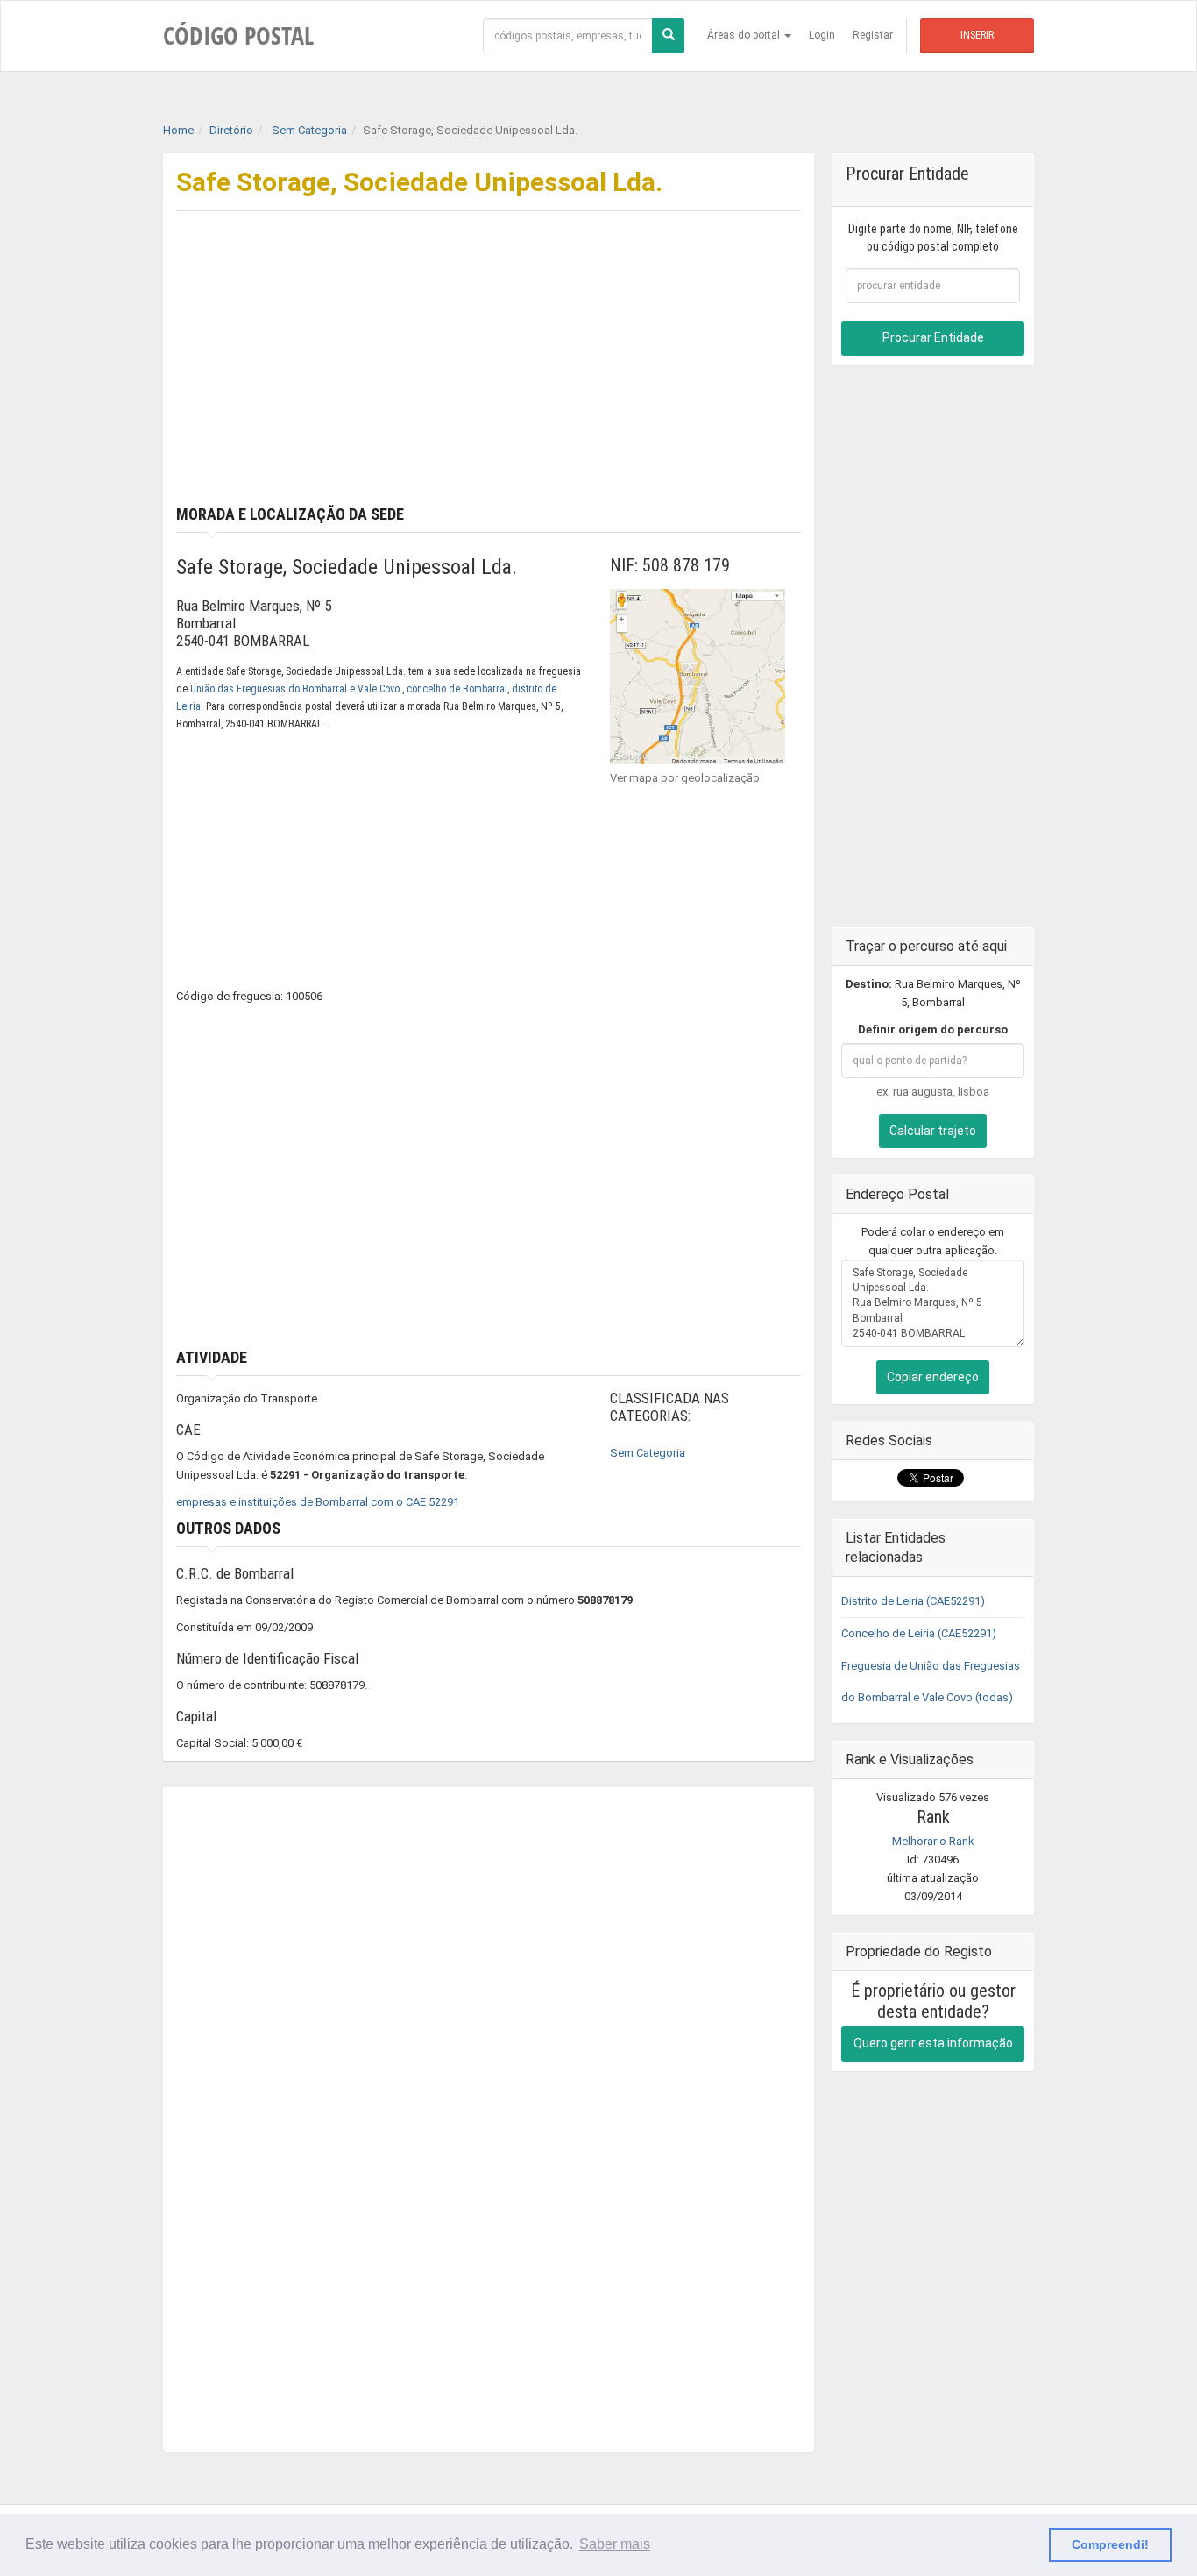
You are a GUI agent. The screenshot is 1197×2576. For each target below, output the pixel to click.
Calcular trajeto (933, 1131)
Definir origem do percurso (933, 1029)
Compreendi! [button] (1110, 2544)
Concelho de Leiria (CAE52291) (919, 1633)
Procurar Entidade (933, 337)
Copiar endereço (933, 1377)
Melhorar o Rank (933, 1841)
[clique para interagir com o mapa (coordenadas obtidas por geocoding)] (698, 675)
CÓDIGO (238, 35)
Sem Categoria (648, 1453)
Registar (873, 35)
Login (822, 35)
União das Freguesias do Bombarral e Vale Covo (296, 689)
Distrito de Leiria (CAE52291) (913, 1601)
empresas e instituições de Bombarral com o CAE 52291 (318, 1502)
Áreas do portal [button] (745, 35)
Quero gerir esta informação (933, 2043)
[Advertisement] (652, 374)
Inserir (977, 35)
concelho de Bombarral (457, 689)
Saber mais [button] (615, 2544)
